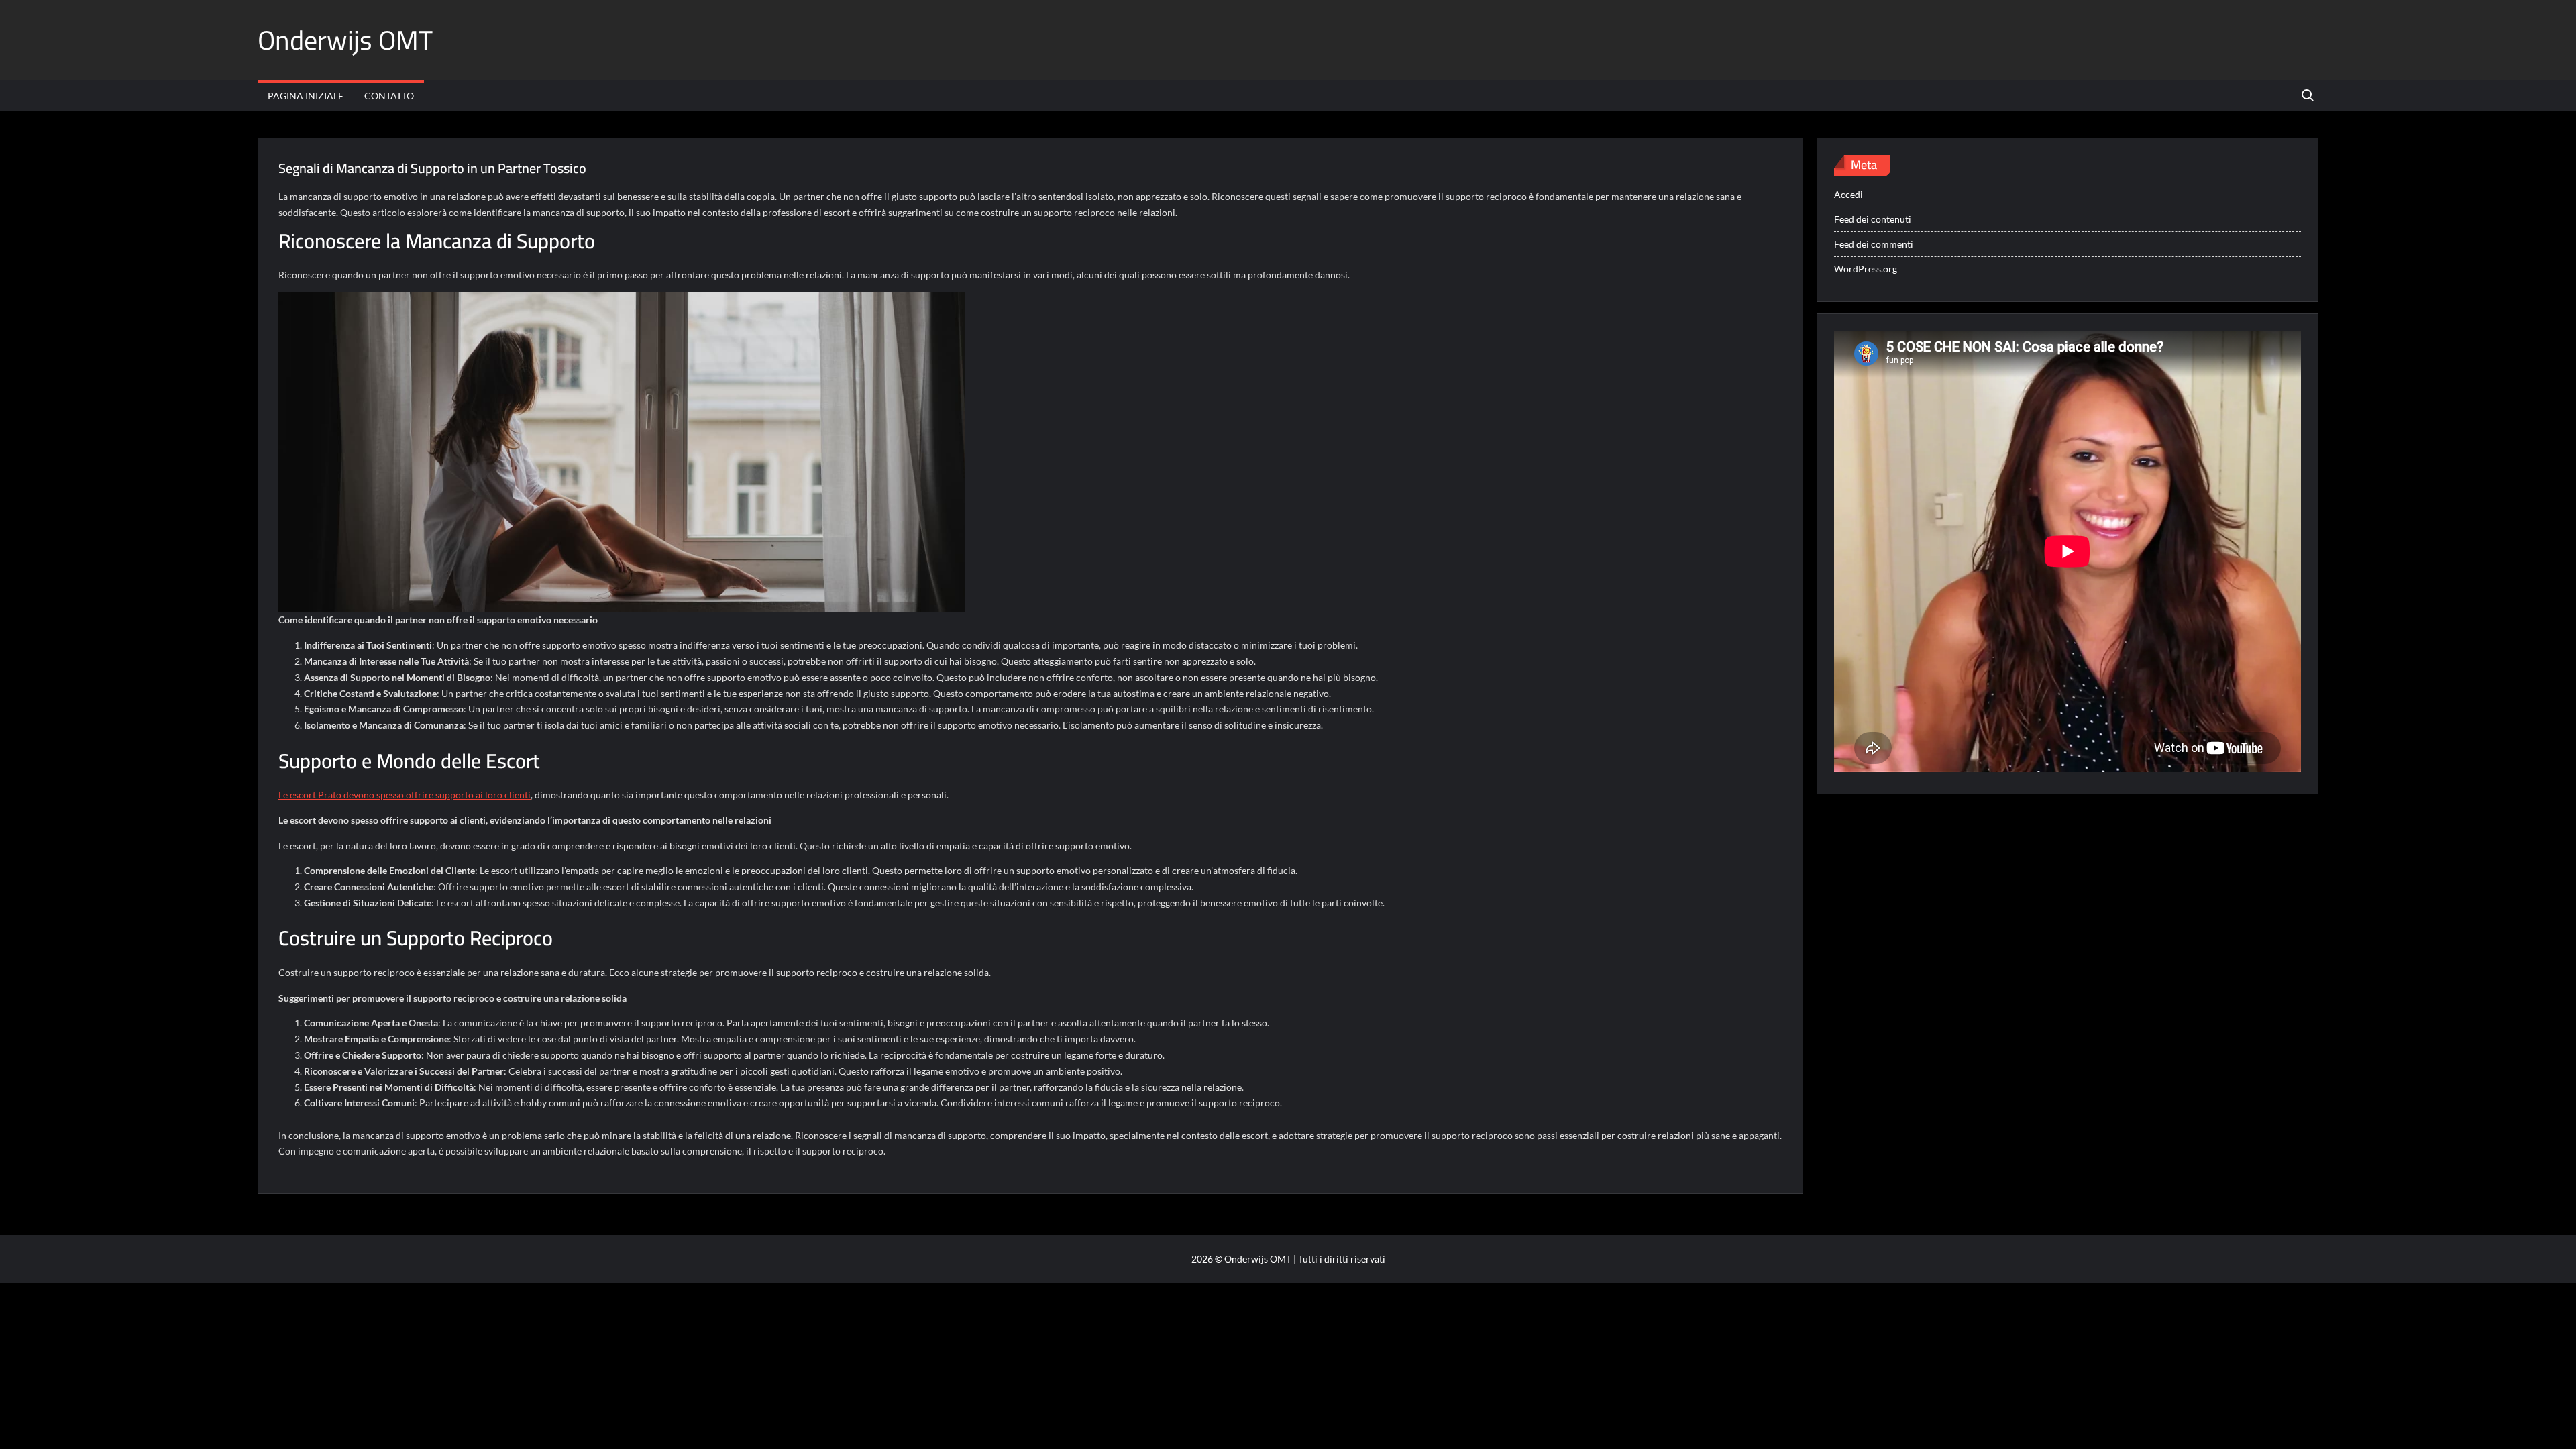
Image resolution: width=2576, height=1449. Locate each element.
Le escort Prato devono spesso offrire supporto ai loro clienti (405, 795)
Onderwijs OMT (345, 40)
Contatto (389, 96)
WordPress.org (1866, 269)
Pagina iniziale (306, 96)
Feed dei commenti (1874, 244)
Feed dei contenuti (1873, 219)
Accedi (1848, 194)
